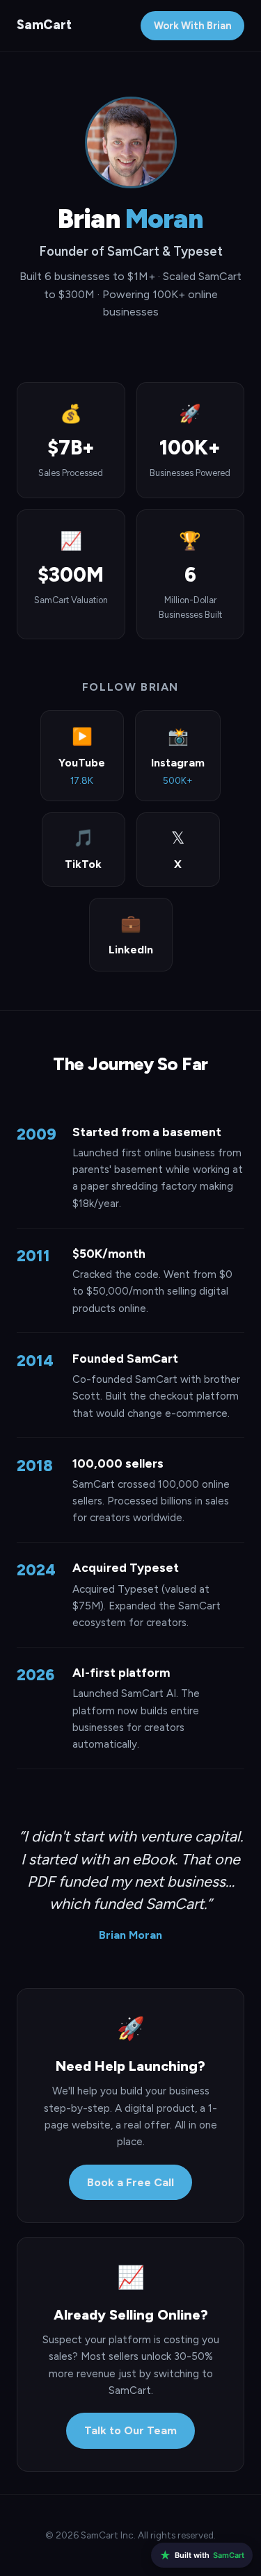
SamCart (44, 25)
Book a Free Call (130, 2182)
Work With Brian (193, 26)
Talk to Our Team (130, 2430)
